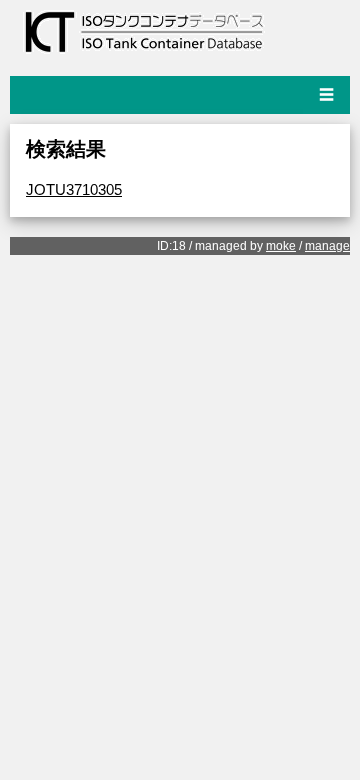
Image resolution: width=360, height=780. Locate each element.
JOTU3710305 (74, 189)
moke (281, 246)
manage (327, 246)
